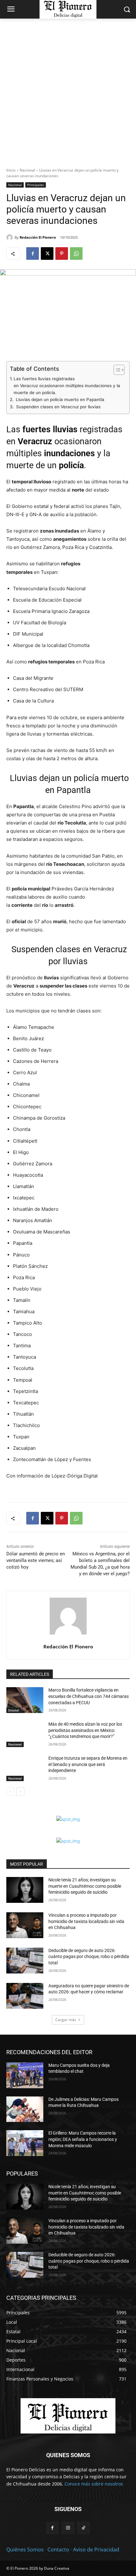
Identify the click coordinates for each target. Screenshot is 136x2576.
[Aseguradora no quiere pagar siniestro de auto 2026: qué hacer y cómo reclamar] (25, 1996)
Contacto (58, 2550)
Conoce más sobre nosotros (94, 2484)
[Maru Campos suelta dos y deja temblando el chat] (25, 2075)
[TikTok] (84, 2528)
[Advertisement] (68, 90)
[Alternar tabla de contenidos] (116, 370)
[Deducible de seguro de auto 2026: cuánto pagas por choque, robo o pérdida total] (25, 1961)
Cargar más (66, 2020)
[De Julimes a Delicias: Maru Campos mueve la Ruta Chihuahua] (25, 2109)
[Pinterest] (62, 254)
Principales (36, 185)
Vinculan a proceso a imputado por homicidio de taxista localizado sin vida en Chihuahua (86, 1921)
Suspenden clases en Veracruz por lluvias (58, 407)
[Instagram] (68, 2528)
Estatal (14, 1710)
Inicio (11, 170)
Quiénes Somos (25, 2550)
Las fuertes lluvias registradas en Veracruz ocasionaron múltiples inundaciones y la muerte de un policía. (67, 385)
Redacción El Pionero (38, 237)
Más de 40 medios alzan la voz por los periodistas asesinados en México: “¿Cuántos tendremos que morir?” (85, 1730)
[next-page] (20, 1792)
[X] (47, 254)
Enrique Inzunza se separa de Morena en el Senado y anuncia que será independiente (88, 1764)
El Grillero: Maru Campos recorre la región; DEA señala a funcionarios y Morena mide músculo (83, 2139)
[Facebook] (33, 254)
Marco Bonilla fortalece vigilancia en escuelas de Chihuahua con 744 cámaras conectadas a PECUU (89, 1696)
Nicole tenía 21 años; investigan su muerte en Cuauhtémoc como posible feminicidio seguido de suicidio (85, 1886)
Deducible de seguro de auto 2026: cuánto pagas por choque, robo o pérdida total (89, 1957)
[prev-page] (10, 1792)
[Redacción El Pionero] (10, 237)
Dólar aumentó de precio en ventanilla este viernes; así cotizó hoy (36, 1560)
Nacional (27, 170)
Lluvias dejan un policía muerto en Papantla (59, 399)
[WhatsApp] (76, 254)
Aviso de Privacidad (96, 2550)
